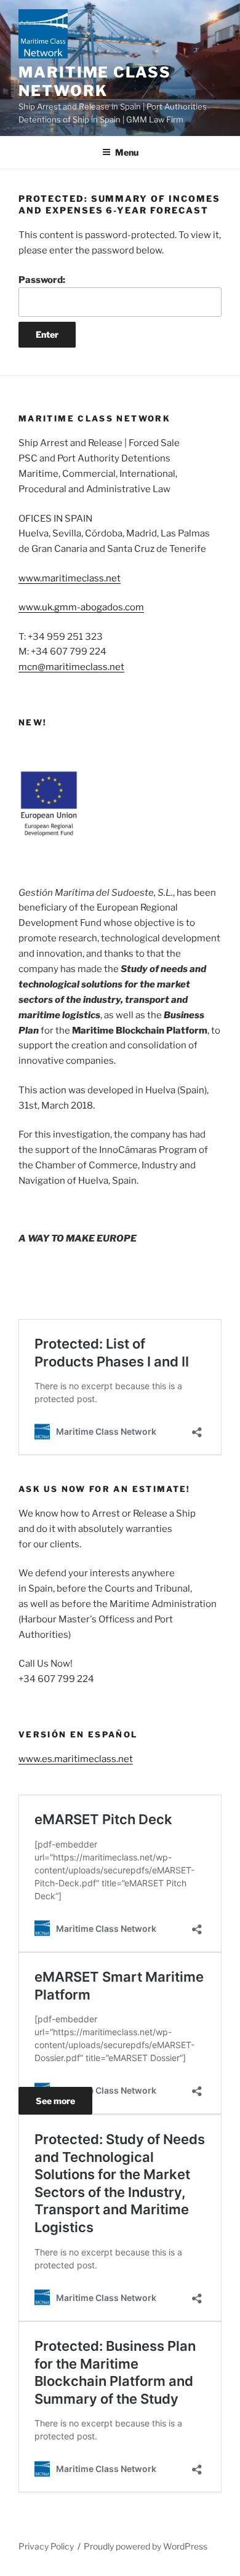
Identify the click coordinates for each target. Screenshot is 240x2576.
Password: (42, 280)
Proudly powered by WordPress (146, 2546)
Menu (127, 152)
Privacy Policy (46, 2546)
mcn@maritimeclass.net (71, 667)
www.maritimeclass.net (70, 578)
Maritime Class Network (95, 82)
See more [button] (55, 2101)
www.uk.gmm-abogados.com (81, 607)
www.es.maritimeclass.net (76, 1759)
